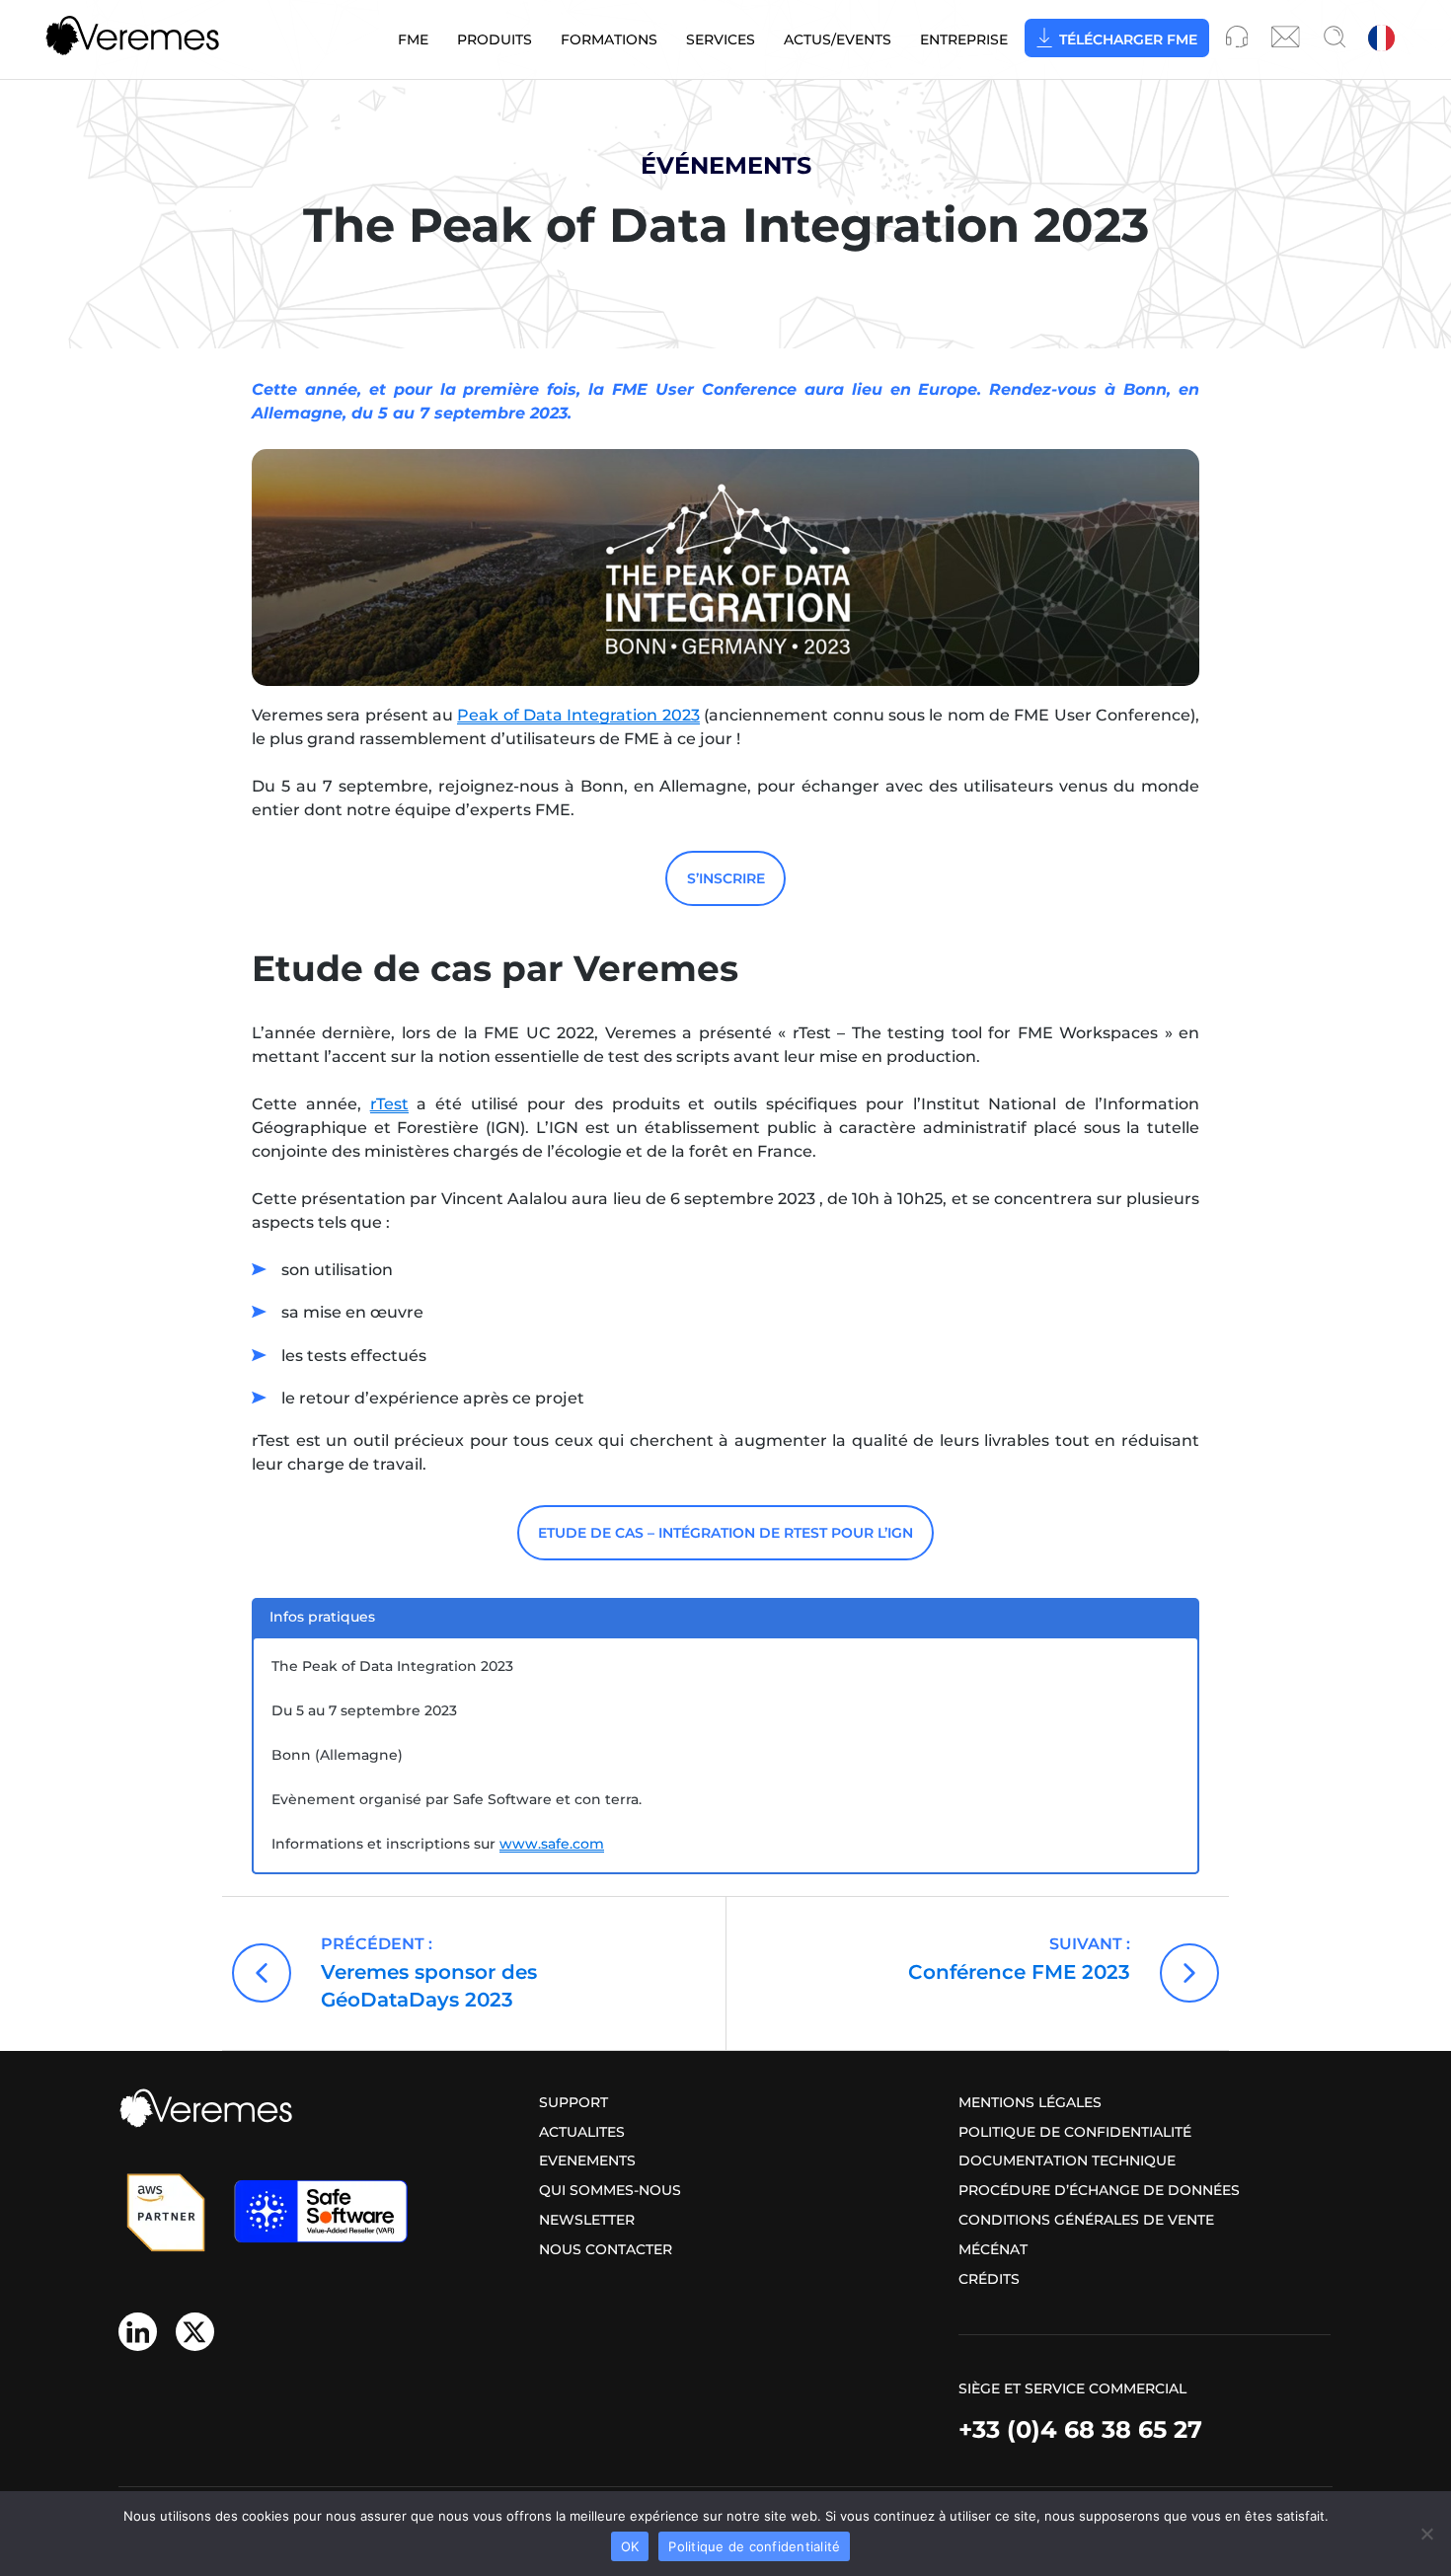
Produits (495, 39)
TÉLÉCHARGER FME (1128, 39)
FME (413, 39)
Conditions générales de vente (1086, 2220)
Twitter (195, 2332)
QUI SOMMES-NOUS (610, 2190)
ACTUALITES (582, 2132)
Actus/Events (838, 39)
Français (1383, 39)
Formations (609, 39)
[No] (1426, 2534)
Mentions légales (1030, 2102)
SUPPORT (573, 2102)
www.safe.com (552, 1844)
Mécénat (993, 2249)
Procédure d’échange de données (1099, 2190)
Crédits (989, 2279)
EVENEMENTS (587, 2160)
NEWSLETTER (587, 2220)
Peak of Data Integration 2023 (578, 715)
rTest (389, 1104)
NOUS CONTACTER (606, 2249)
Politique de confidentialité (1075, 2132)
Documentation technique (1067, 2160)
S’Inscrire (726, 878)
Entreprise (964, 39)
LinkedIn (138, 2332)
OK (630, 2546)
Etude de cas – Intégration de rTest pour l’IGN (725, 1533)
